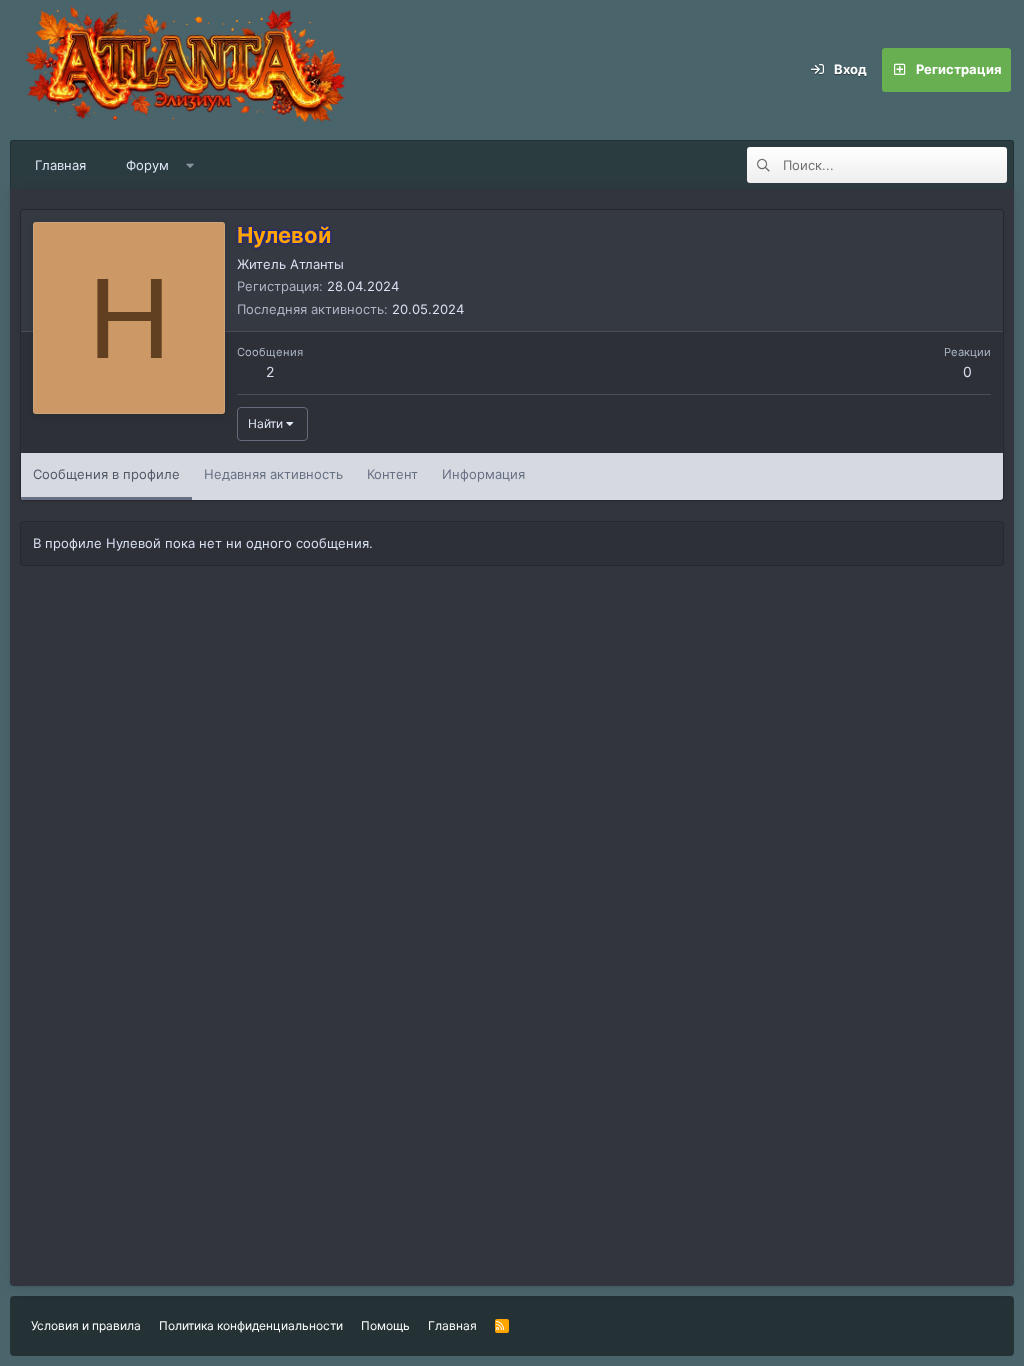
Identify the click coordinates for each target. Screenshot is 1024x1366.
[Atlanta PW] (320, 70)
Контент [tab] (392, 474)
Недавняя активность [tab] (273, 474)
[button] (190, 165)
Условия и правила (86, 1325)
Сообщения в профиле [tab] (106, 474)
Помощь (385, 1325)
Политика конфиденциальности (251, 1325)
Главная (60, 165)
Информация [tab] (483, 474)
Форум (147, 165)
